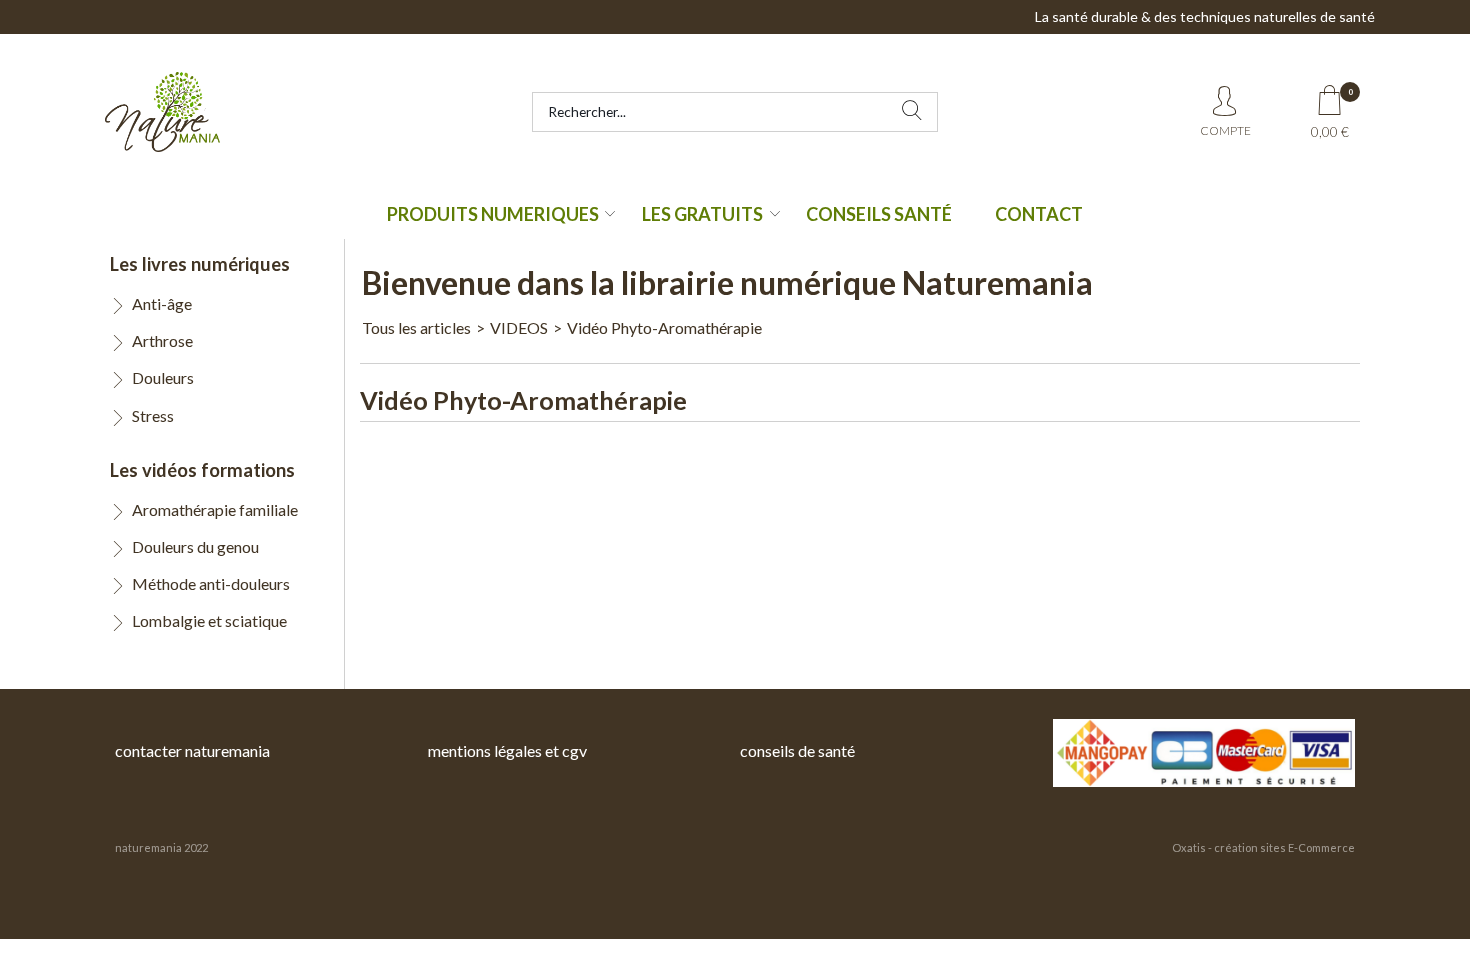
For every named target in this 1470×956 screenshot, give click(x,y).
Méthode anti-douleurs (211, 583)
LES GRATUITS (702, 214)
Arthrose (162, 340)
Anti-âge (162, 303)
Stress (153, 415)
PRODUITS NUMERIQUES (493, 214)
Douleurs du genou (195, 546)
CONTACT (1039, 214)
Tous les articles (416, 327)
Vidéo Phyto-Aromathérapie (664, 327)
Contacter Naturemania (192, 750)
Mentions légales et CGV (507, 750)
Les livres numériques (200, 264)
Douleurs (163, 377)
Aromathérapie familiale (215, 509)
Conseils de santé (797, 750)
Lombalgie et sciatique (209, 620)
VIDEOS (519, 327)
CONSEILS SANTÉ (879, 214)
